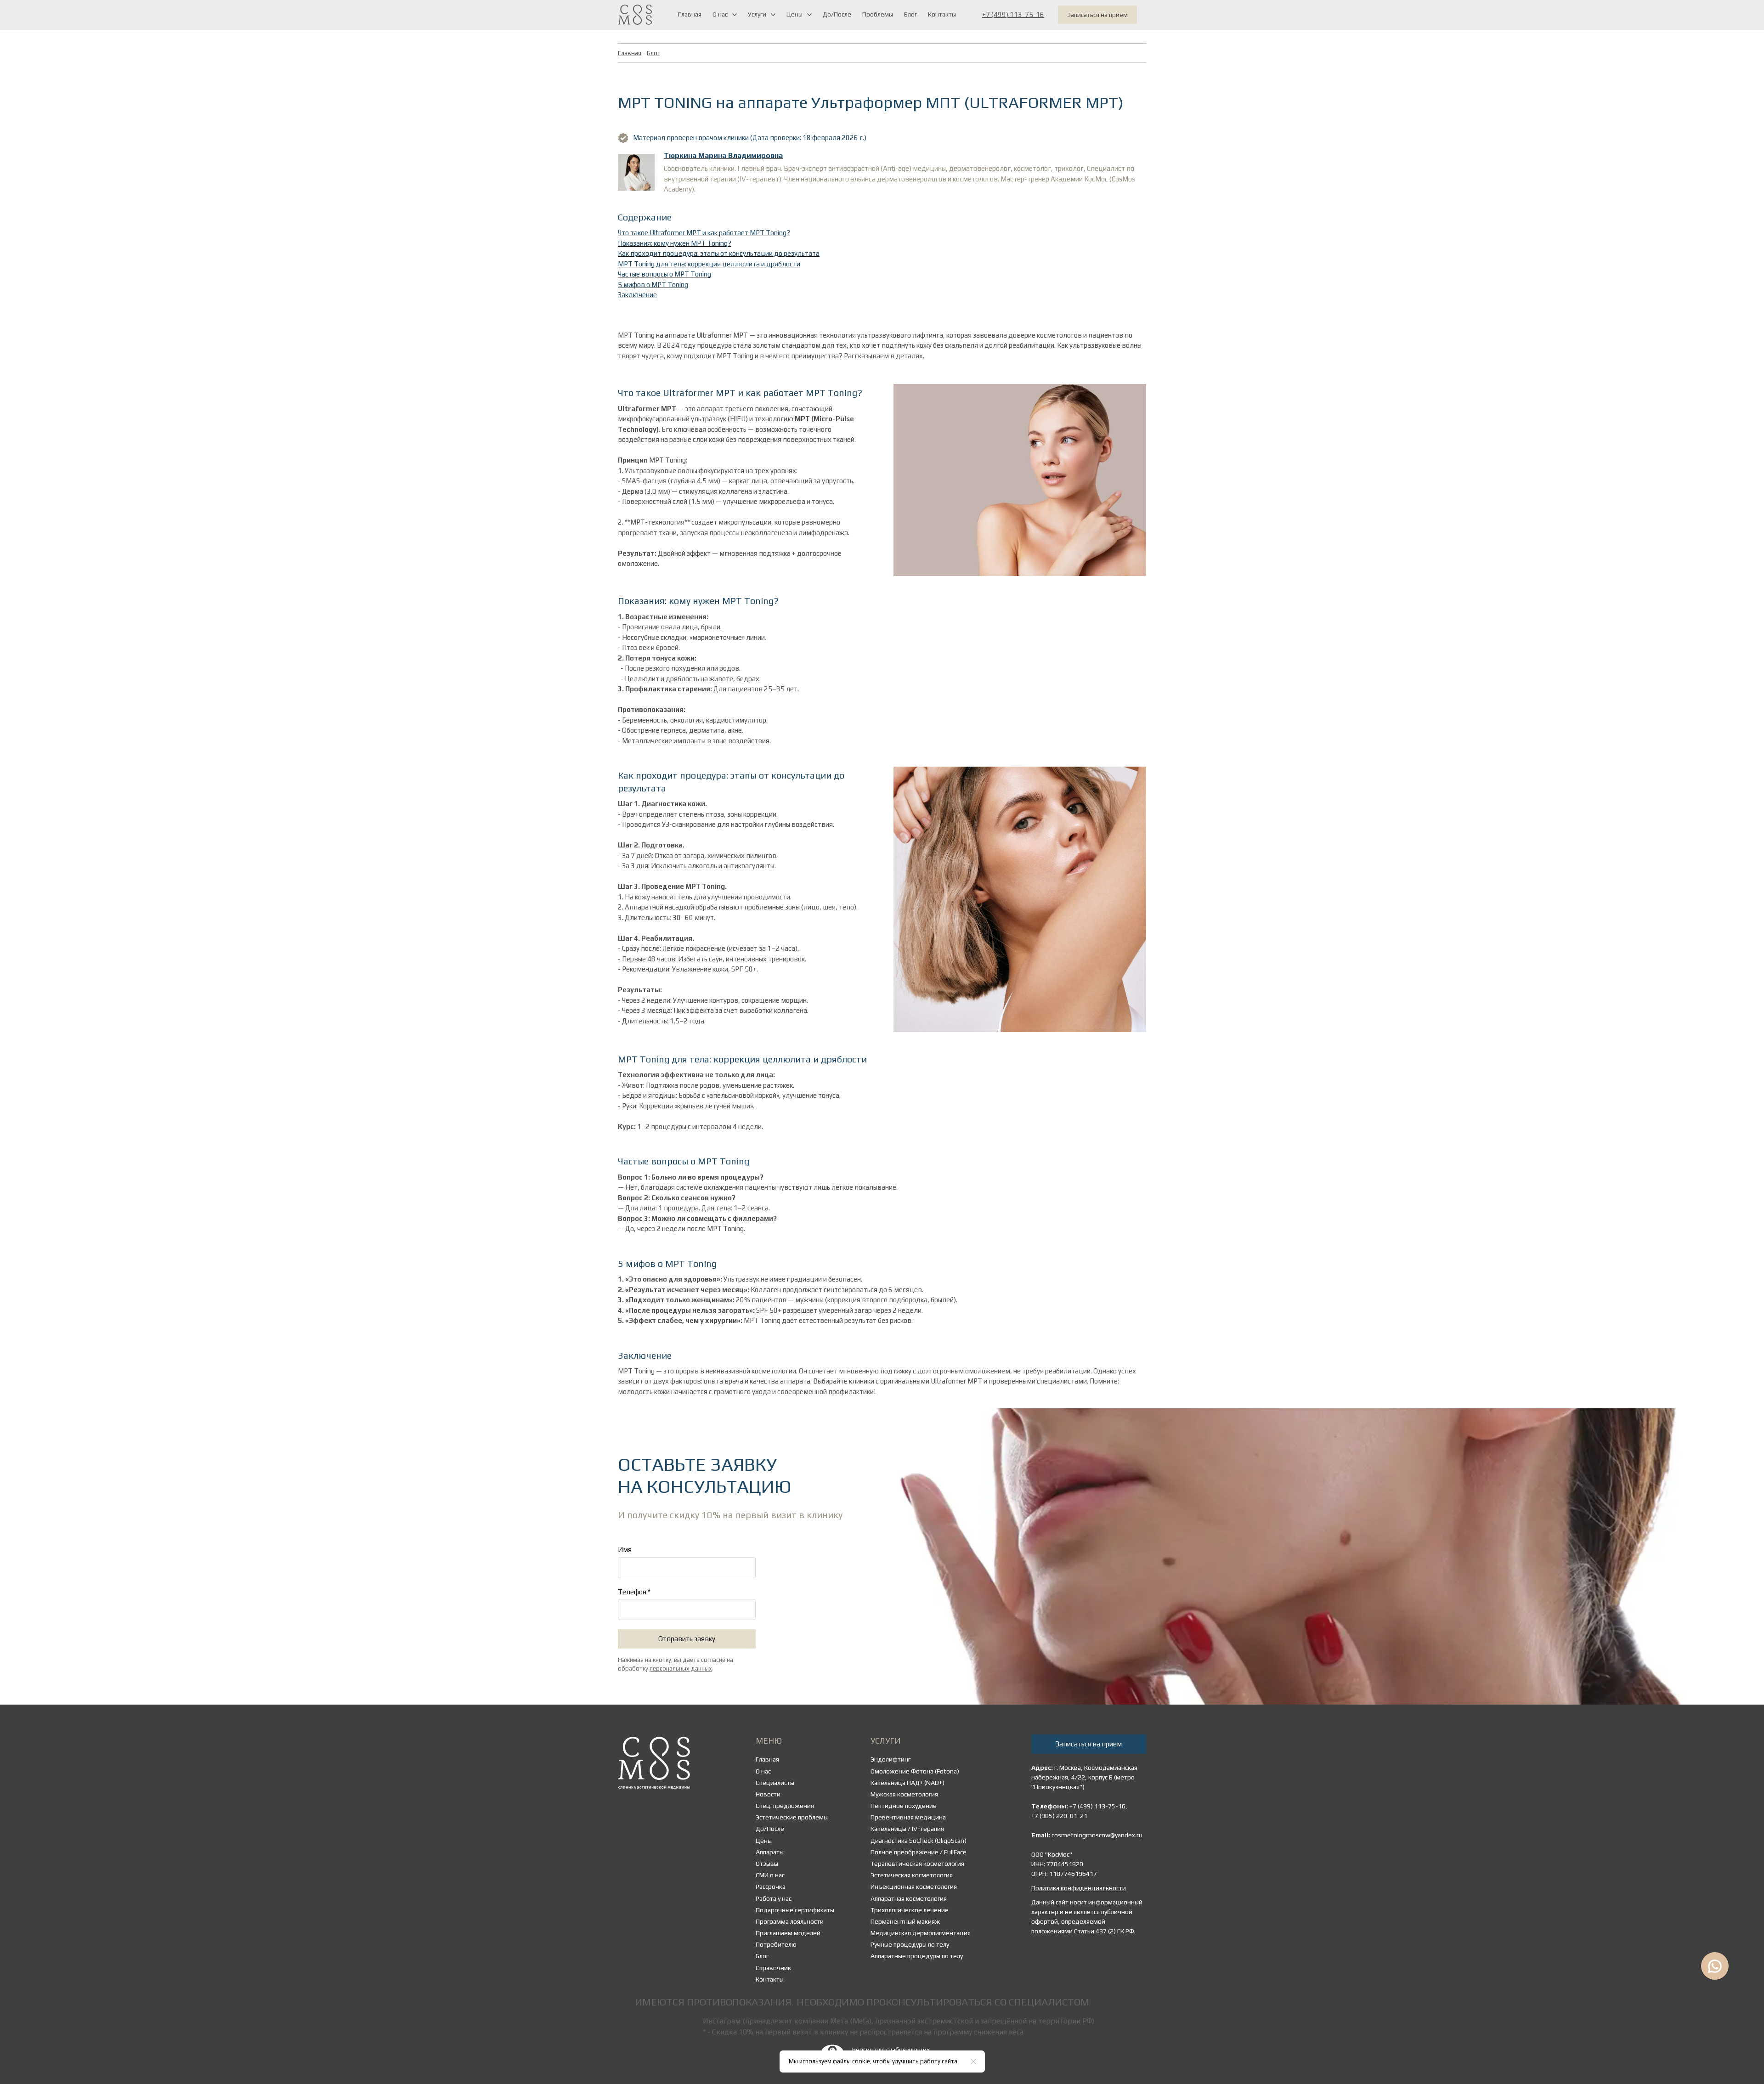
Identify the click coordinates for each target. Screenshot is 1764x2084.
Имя (625, 1550)
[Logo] (635, 15)
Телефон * (634, 1592)
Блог (653, 53)
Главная (630, 53)
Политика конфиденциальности (1079, 1888)
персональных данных (681, 1669)
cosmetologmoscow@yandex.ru (1097, 1835)
